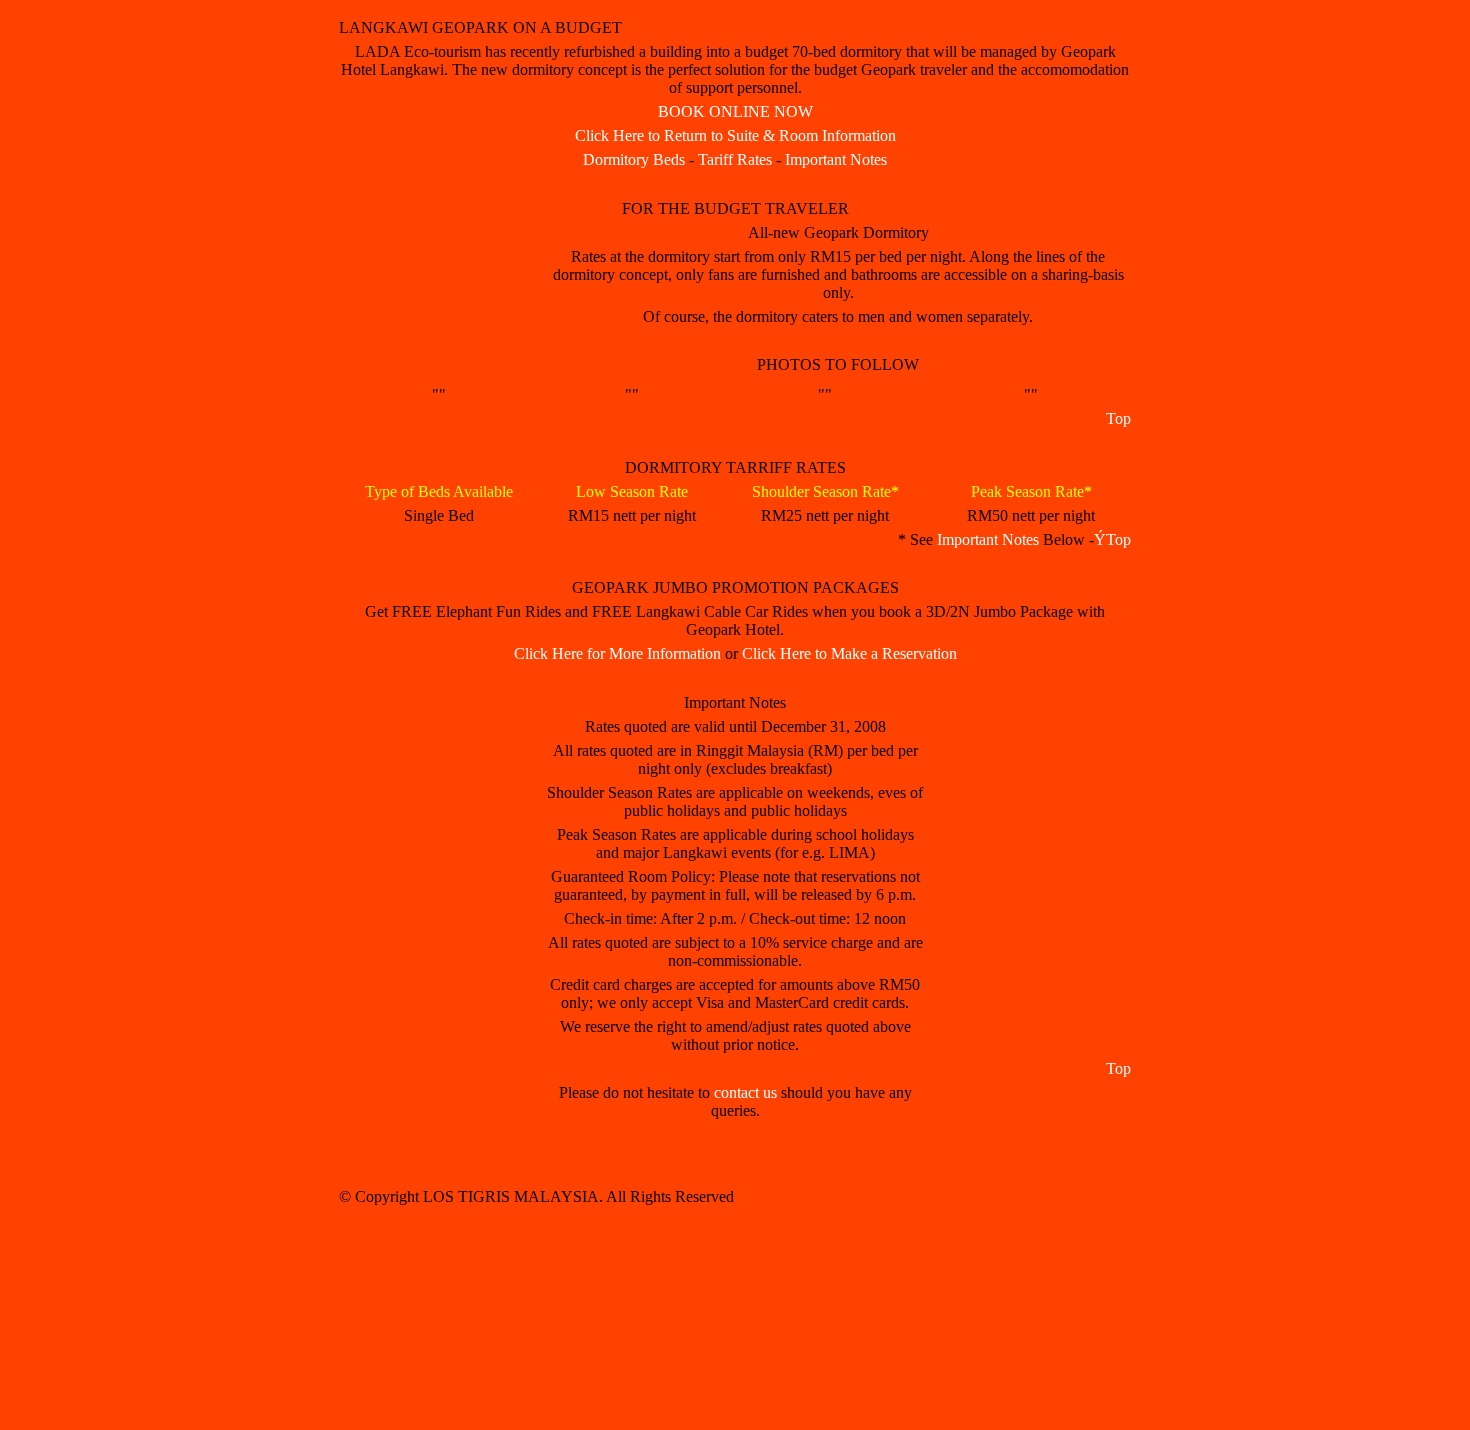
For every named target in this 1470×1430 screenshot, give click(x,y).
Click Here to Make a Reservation (849, 653)
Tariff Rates (735, 159)
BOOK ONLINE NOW (735, 111)
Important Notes (836, 159)
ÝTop (1112, 539)
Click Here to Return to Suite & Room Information (735, 135)
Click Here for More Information (617, 653)
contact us (745, 1092)
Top (1118, 418)
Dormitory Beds (634, 159)
